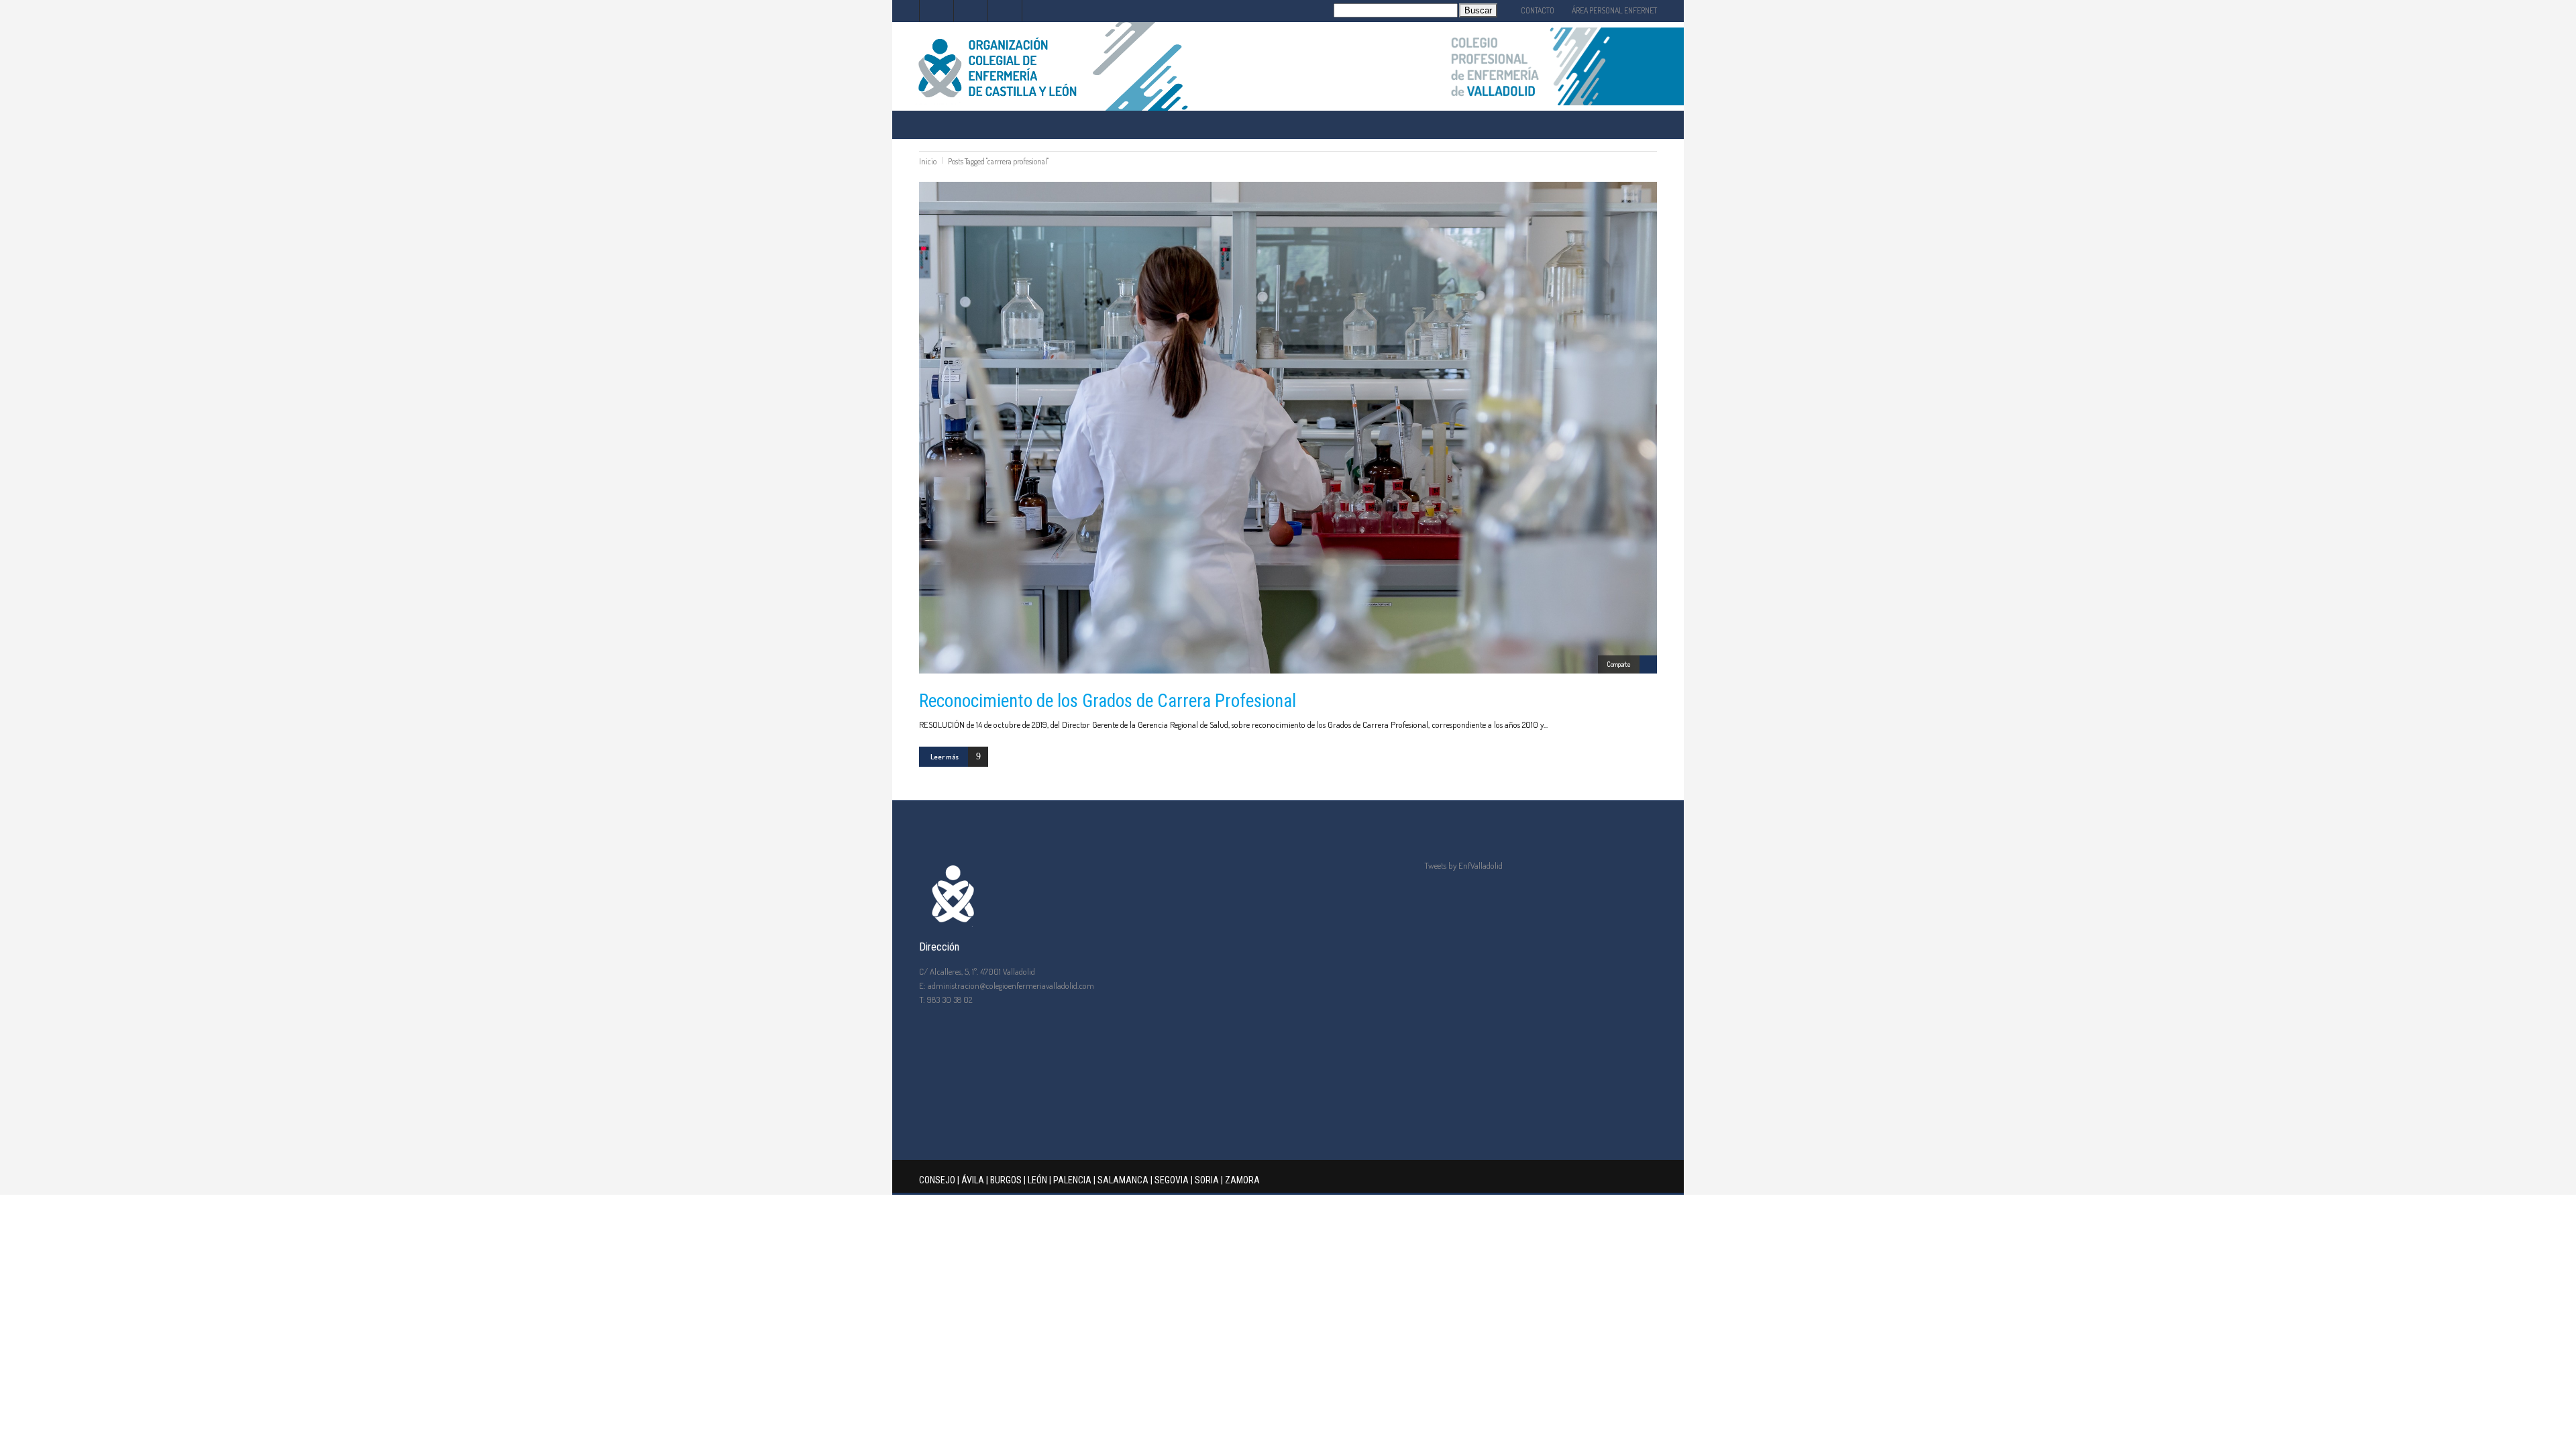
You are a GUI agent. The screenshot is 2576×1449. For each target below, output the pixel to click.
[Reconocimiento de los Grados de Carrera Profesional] (1288, 428)
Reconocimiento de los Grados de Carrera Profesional (1108, 701)
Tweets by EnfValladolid (1463, 865)
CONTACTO (1538, 10)
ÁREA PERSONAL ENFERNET (1614, 10)
